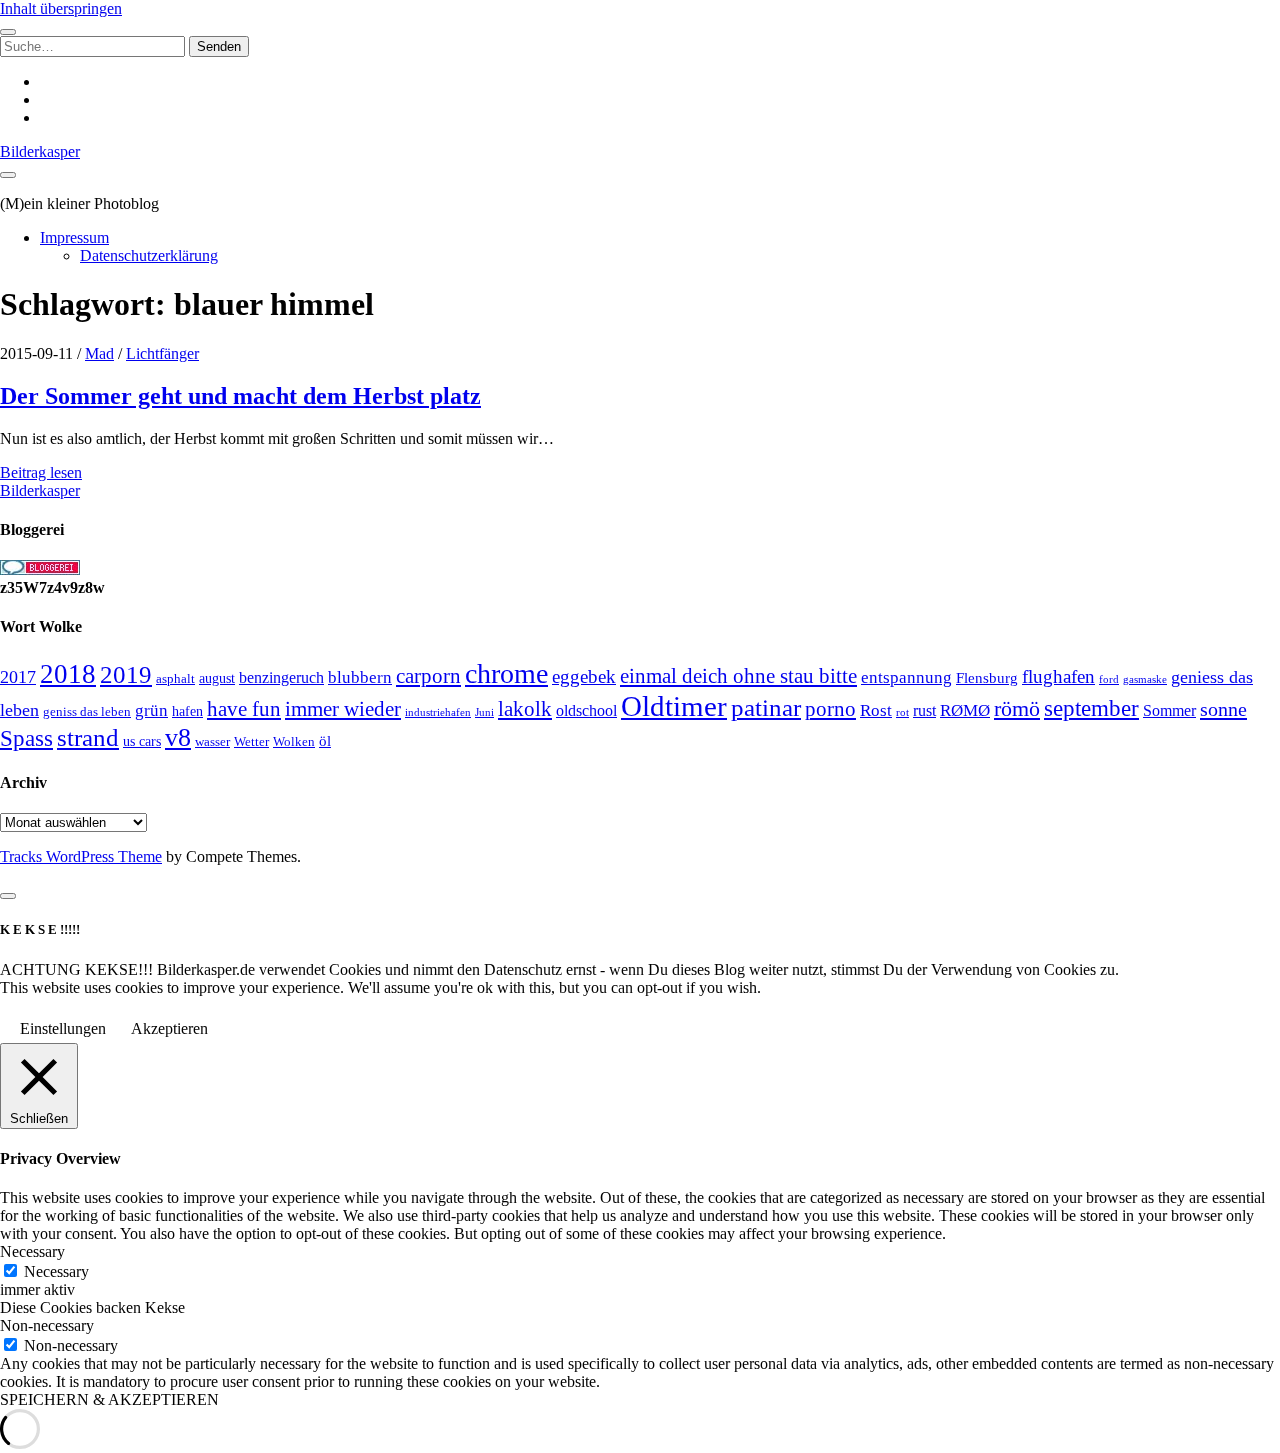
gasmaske (1145, 679)
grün (151, 710)
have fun (244, 709)
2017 (18, 677)
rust (924, 710)
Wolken (294, 741)
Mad (99, 353)
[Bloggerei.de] (40, 569)
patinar (766, 707)
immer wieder (343, 709)
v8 (178, 737)
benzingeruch (281, 678)
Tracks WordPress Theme (81, 856)
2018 (68, 674)
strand (88, 737)
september (1091, 708)
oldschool (586, 710)
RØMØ (965, 710)
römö (1017, 709)
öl (325, 740)
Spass (26, 738)
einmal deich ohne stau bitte (738, 676)
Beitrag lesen (41, 472)
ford (1109, 679)
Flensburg (987, 678)
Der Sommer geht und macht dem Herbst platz (240, 396)
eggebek (584, 676)
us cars (142, 741)
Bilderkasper (40, 151)
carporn (428, 676)
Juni (484, 712)
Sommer (1169, 710)
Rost (876, 710)
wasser (212, 741)
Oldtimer (674, 706)
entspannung (906, 677)
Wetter (251, 741)
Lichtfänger (162, 353)
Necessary (56, 1271)
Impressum (74, 237)
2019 (126, 674)
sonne (1223, 709)
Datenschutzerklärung (149, 255)
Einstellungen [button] (63, 1028)
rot (902, 712)
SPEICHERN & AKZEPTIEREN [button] (109, 1399)
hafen (187, 711)
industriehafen (438, 712)
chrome (506, 673)
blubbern (360, 677)
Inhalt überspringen (61, 8)
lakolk (525, 709)
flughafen (1058, 676)
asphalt (175, 679)
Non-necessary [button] (47, 1325)
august (217, 678)
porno (830, 709)
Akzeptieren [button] (169, 1028)
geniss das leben (87, 711)
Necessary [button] (32, 1251)
